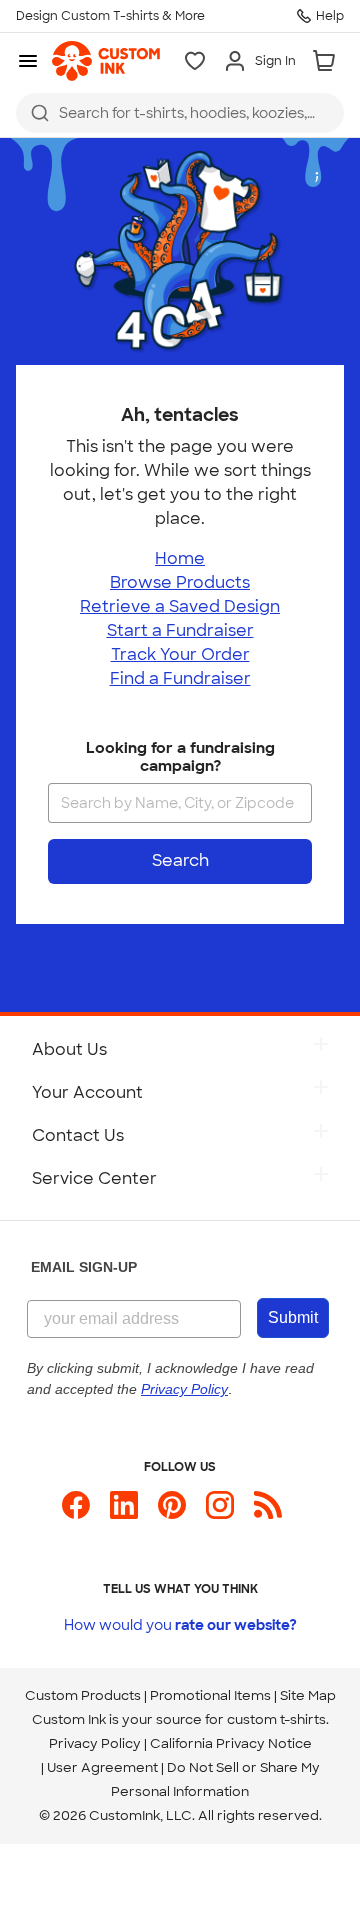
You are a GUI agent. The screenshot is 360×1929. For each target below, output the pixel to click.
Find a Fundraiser (180, 678)
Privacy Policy (95, 1743)
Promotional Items (210, 1695)
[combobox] (180, 113)
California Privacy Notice (231, 1743)
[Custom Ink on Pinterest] (172, 1513)
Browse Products (180, 582)
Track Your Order (180, 654)
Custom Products (83, 1695)
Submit (293, 1317)
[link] (106, 61)
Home (180, 558)
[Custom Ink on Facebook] (76, 1513)
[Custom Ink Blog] (268, 1513)
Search (180, 860)
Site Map (308, 1695)
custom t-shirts (276, 1719)
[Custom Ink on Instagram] (220, 1513)
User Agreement (102, 1767)
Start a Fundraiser (180, 630)
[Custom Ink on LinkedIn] (124, 1513)
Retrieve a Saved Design (180, 606)
